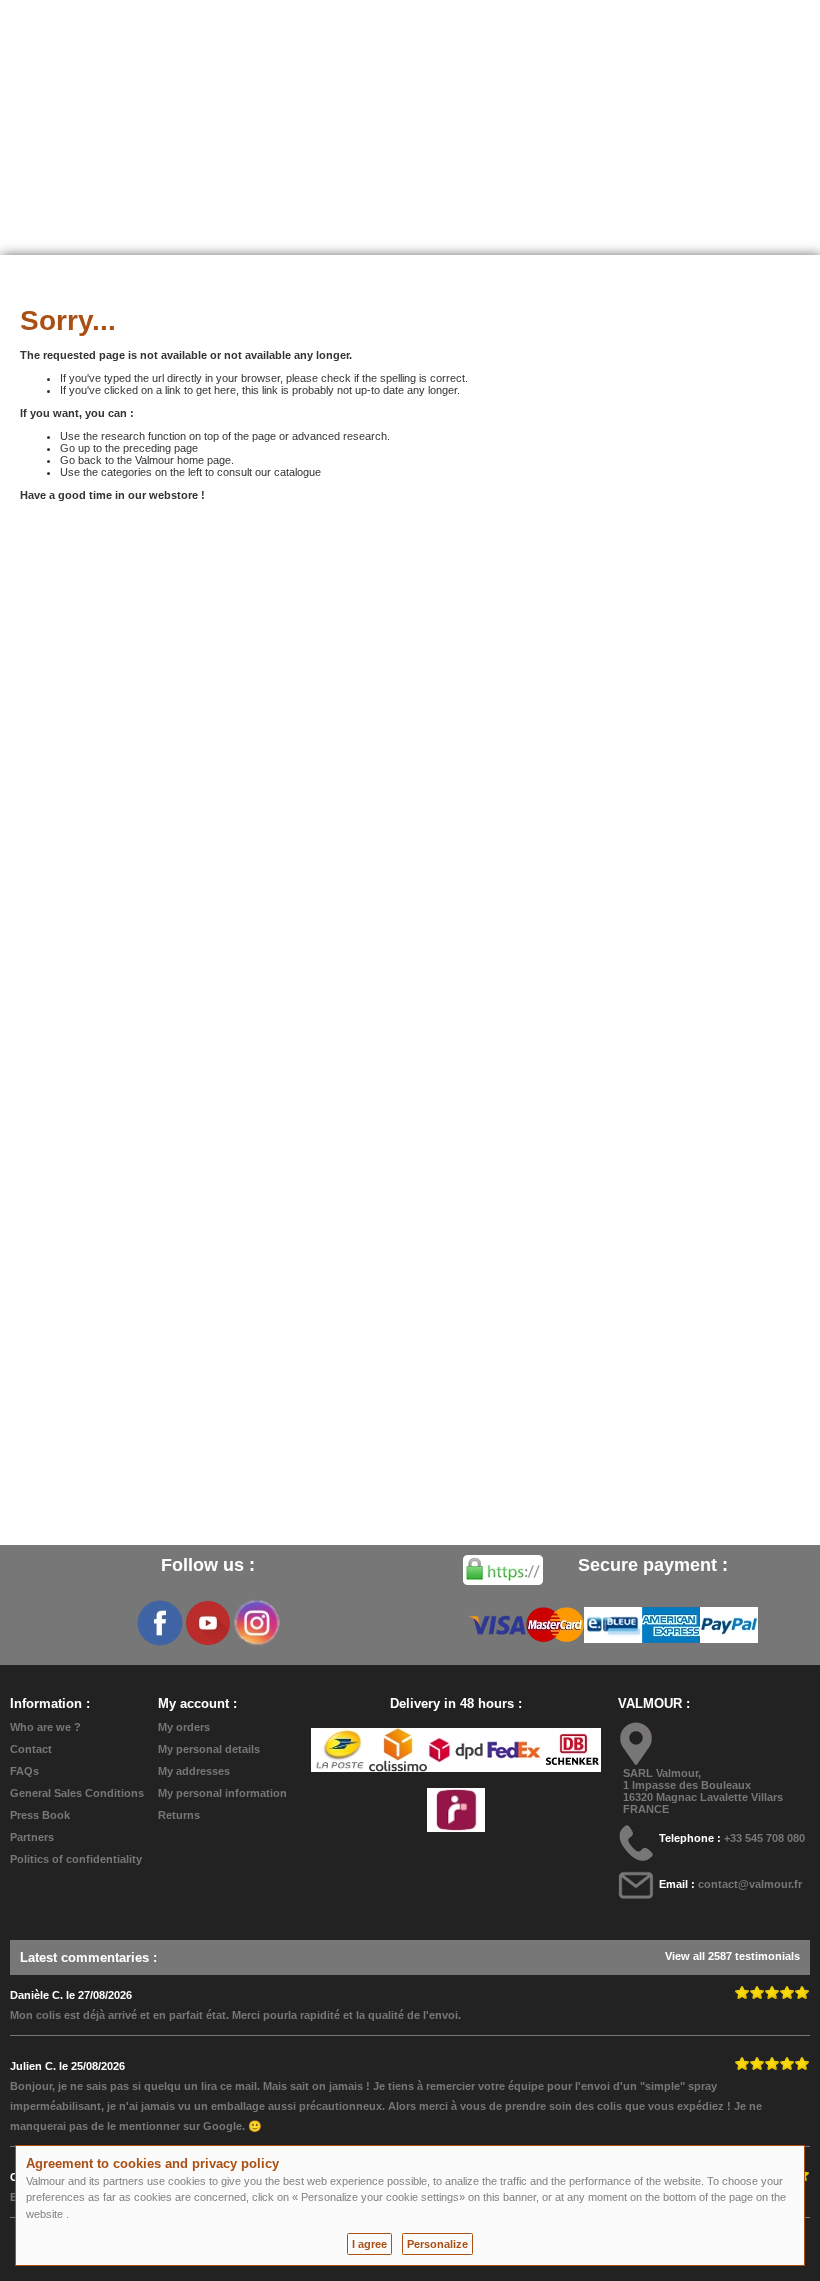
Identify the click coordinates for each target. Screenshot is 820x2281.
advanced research (339, 436)
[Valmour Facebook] (160, 1623)
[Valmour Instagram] (256, 1623)
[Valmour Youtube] (208, 1623)
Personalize (437, 2244)
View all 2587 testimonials (732, 1956)
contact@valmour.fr (750, 1884)
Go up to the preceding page (129, 448)
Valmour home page (183, 460)
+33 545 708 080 (764, 1838)
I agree (369, 2244)
